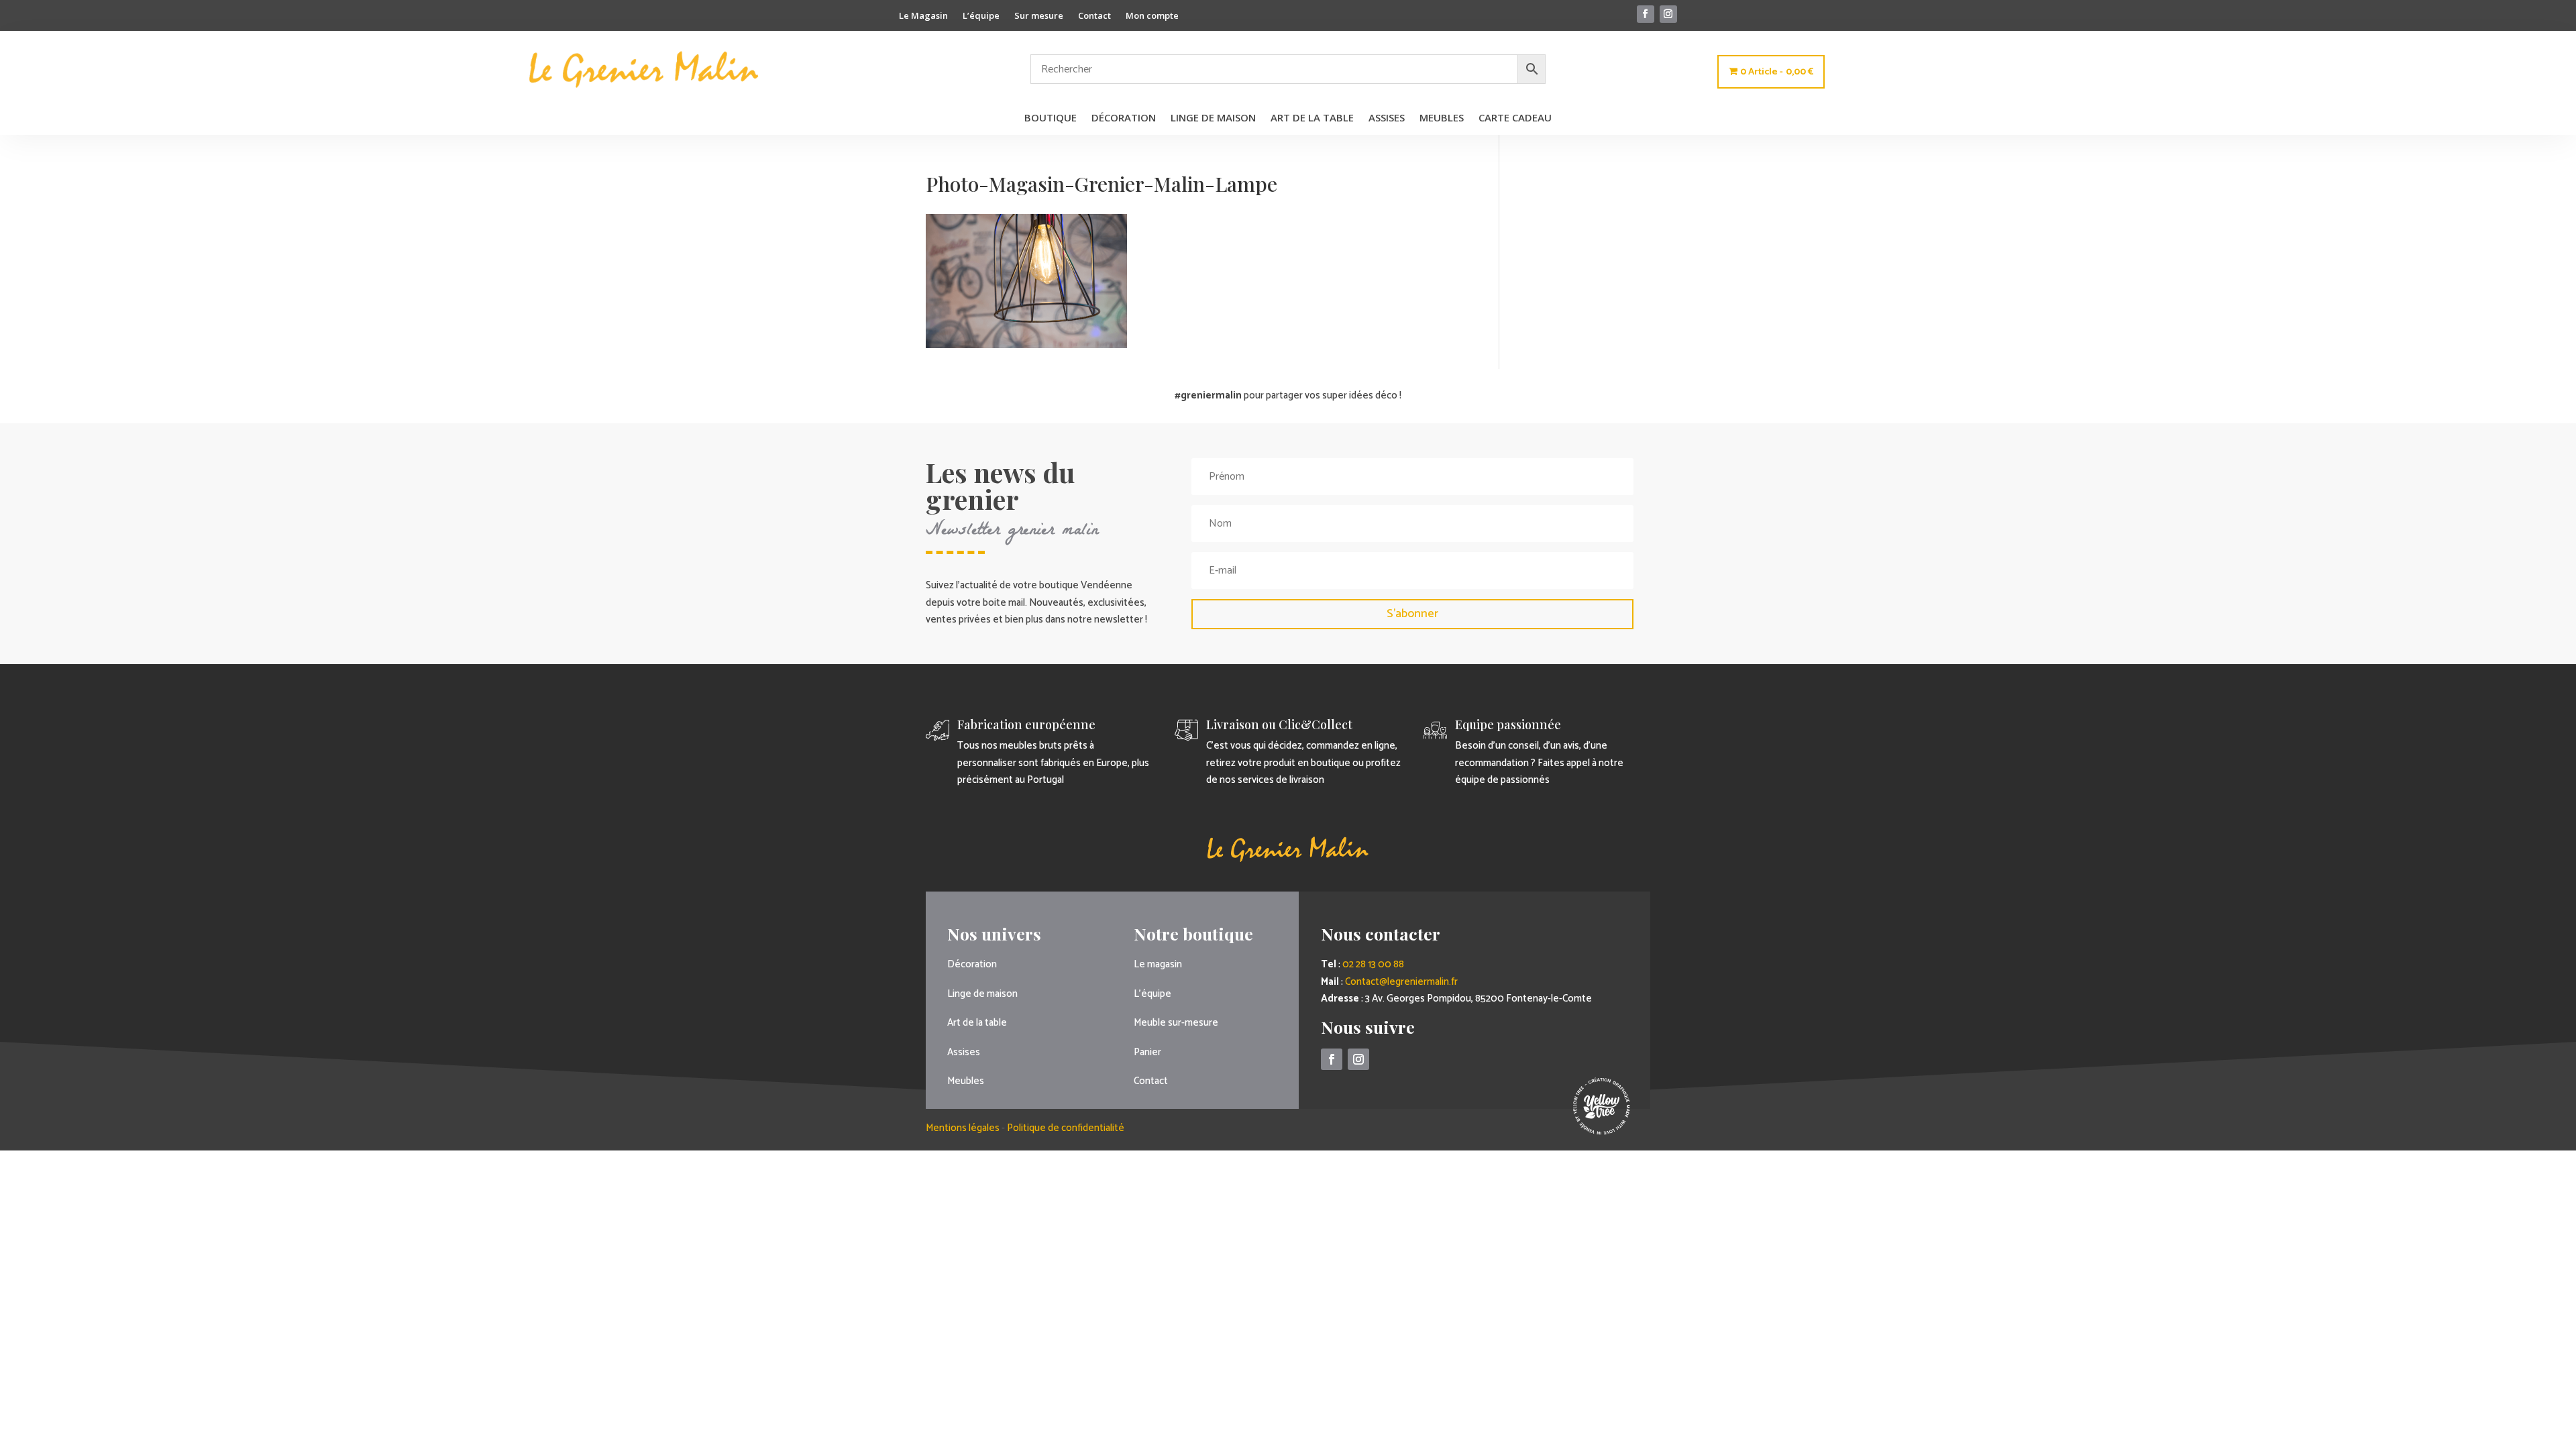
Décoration (1124, 118)
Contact (1094, 16)
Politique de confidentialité (1066, 1128)
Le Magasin (923, 16)
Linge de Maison (1213, 118)
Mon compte (1152, 16)
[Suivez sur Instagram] (1668, 14)
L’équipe (981, 16)
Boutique (1051, 118)
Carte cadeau (1515, 118)
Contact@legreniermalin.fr (1401, 982)
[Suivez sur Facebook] (1646, 14)
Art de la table (1312, 118)
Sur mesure (1039, 16)
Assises (1387, 118)
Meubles (1442, 118)
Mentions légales (964, 1128)
